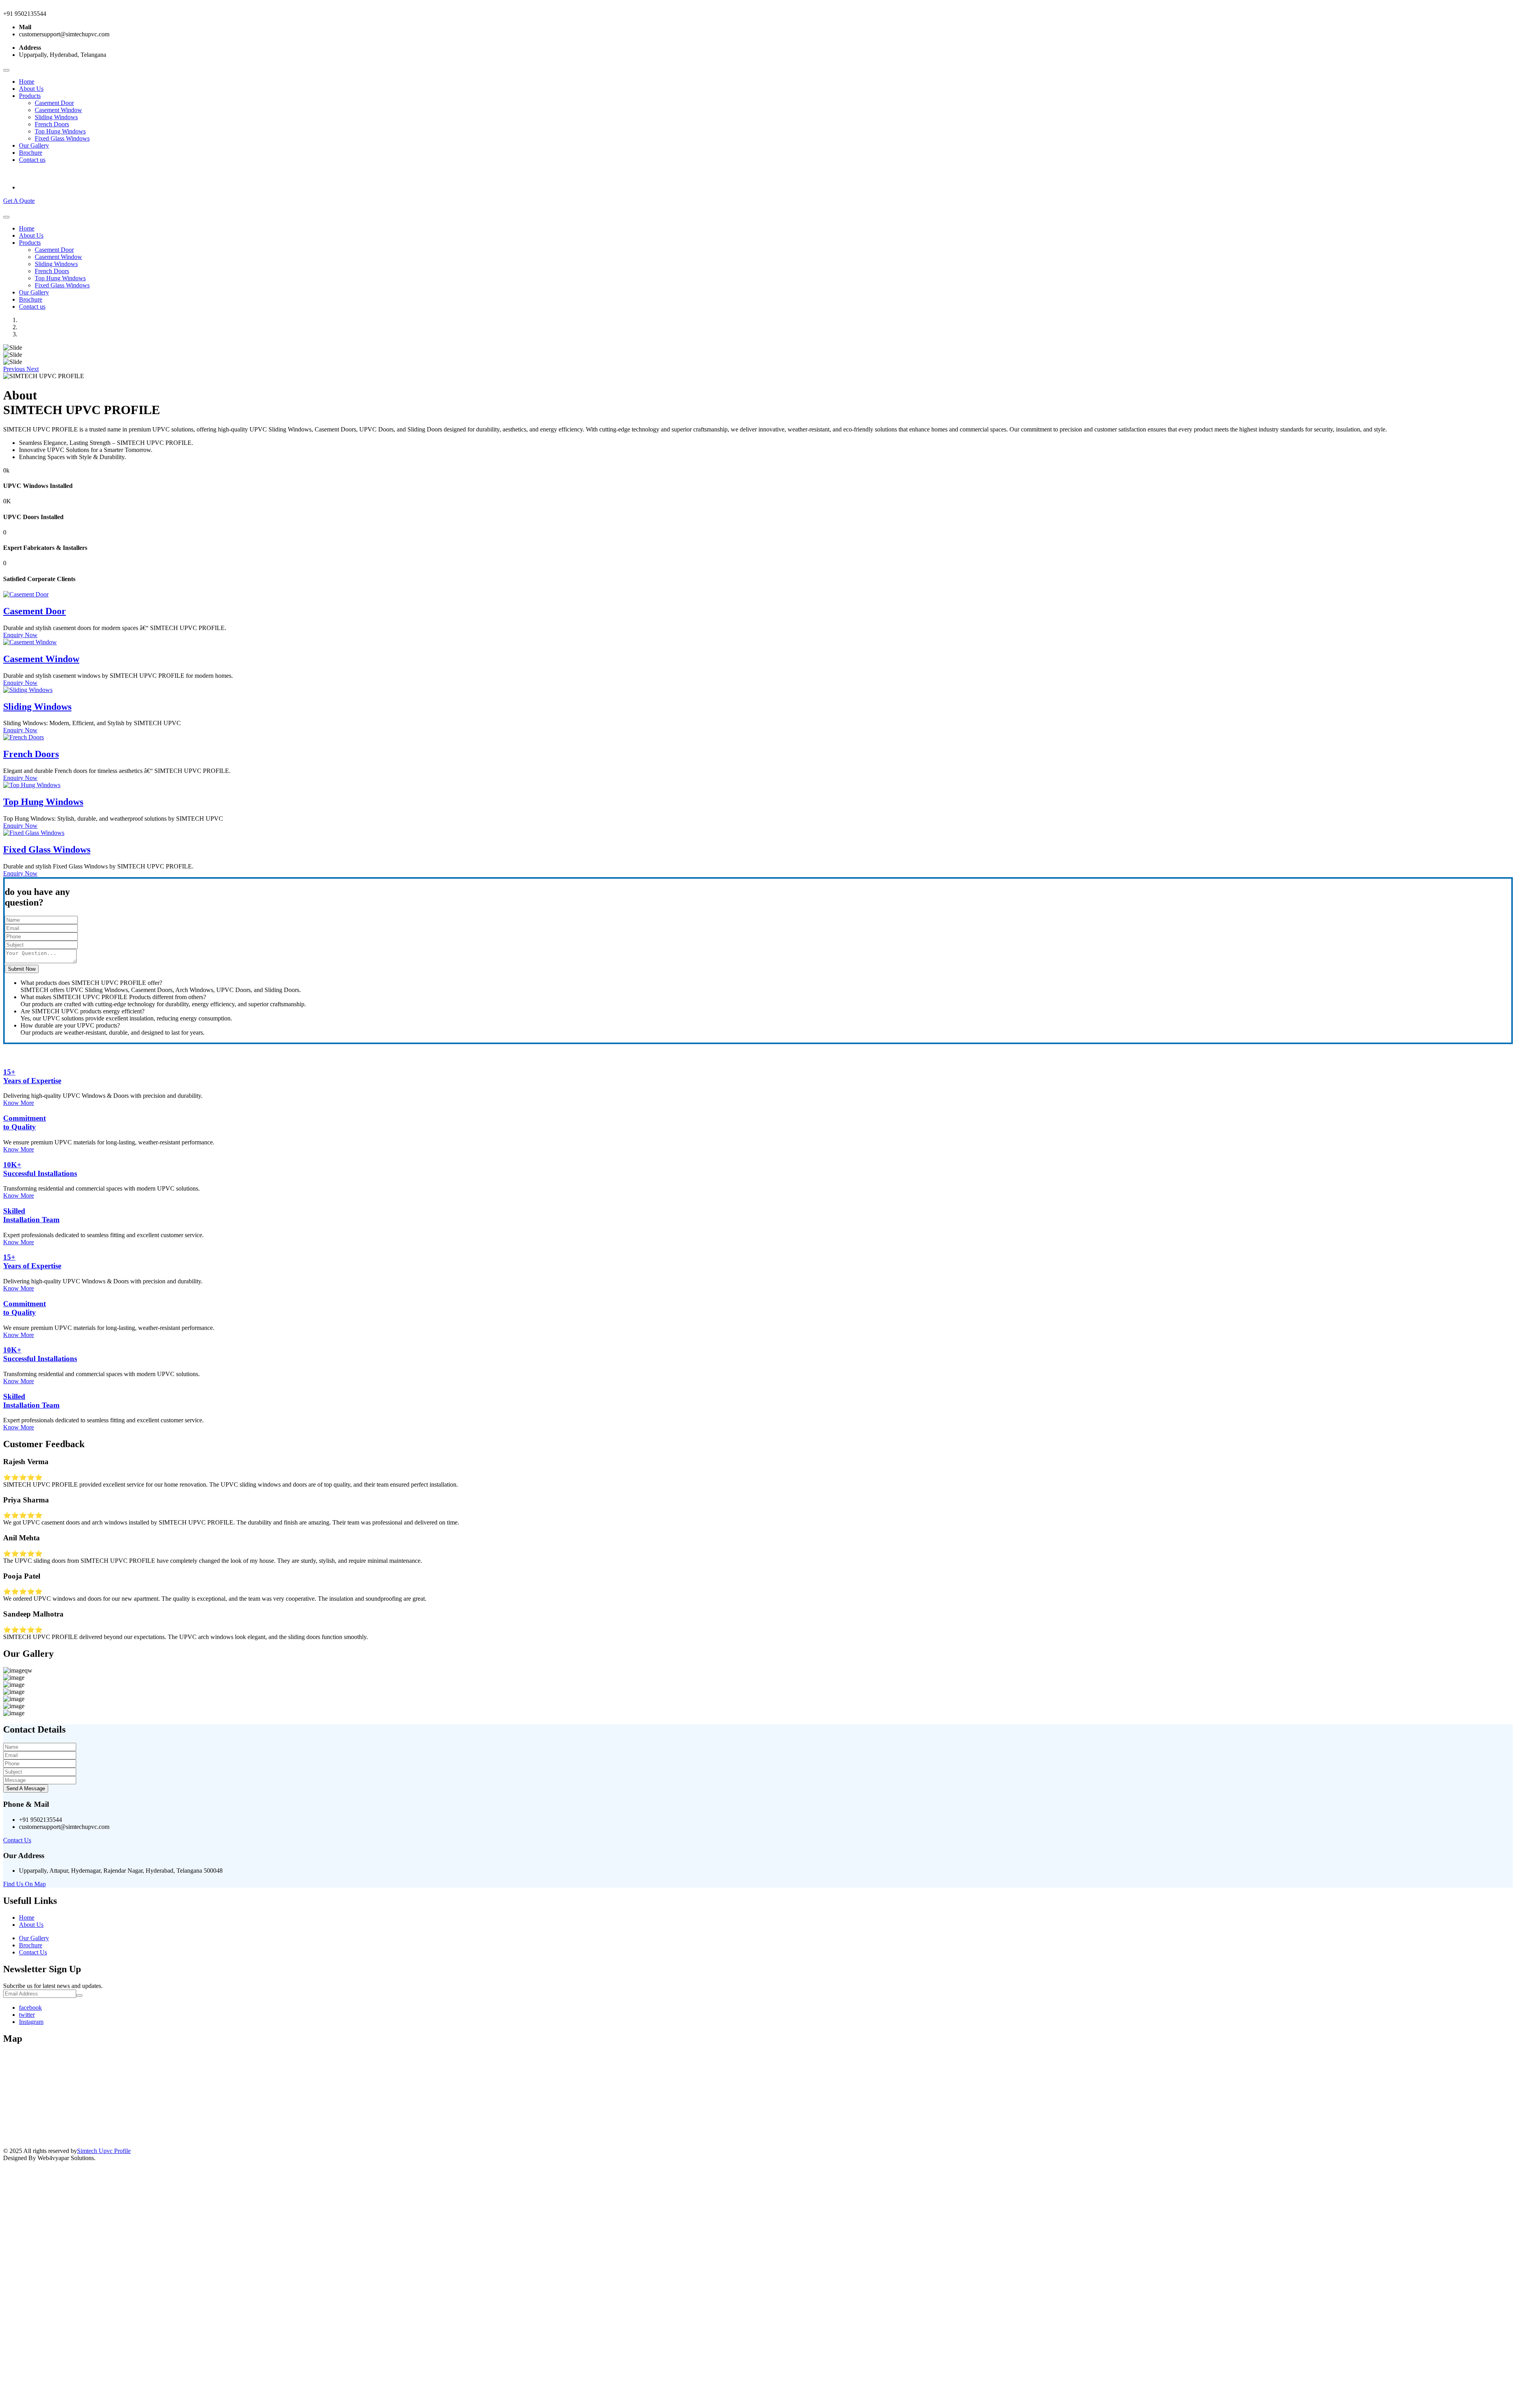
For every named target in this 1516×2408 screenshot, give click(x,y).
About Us (31, 89)
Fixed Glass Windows (62, 138)
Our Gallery (34, 145)
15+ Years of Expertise (32, 1076)
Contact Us (17, 1840)
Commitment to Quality (24, 1122)
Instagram (31, 2022)
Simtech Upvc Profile (104, 2151)
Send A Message (26, 1788)
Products (30, 96)
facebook (30, 2008)
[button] (15, 369)
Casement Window (58, 110)
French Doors (52, 124)
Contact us (32, 160)
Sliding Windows (56, 117)
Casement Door (54, 103)
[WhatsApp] (104, 2362)
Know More (19, 1103)
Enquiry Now (20, 635)
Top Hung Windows (60, 131)
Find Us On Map (24, 1884)
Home (27, 82)
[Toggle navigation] (6, 70)
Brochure (31, 153)
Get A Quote (19, 201)
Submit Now (22, 969)
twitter (27, 2015)
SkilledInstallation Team (31, 1215)
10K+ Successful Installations (40, 1169)
